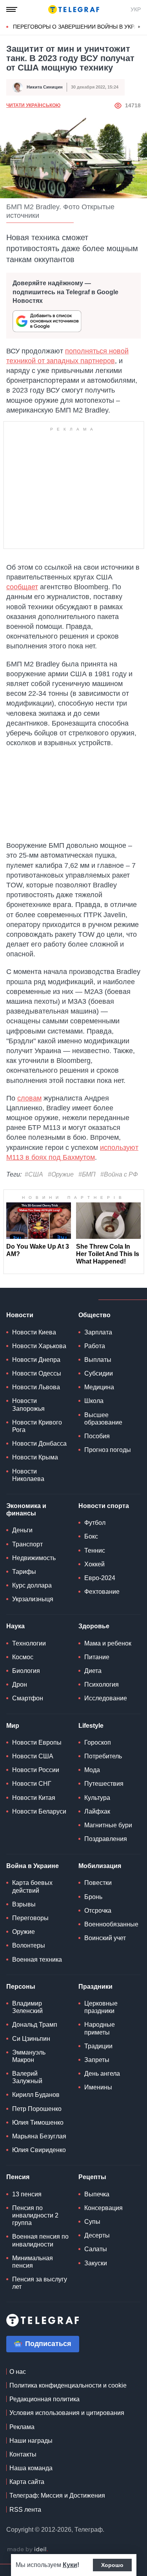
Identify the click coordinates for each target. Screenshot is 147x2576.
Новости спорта (104, 1506)
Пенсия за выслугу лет (40, 2283)
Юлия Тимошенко (38, 2123)
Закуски (96, 2263)
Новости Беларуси (39, 1811)
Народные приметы (100, 2028)
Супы (92, 2222)
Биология (26, 1671)
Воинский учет (105, 1938)
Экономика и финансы (26, 1510)
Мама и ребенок (108, 1643)
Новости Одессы (37, 1373)
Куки (70, 2565)
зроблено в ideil (27, 2550)
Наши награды (31, 2441)
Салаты (96, 2249)
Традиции (98, 2046)
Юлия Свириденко (39, 2150)
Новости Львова (36, 1387)
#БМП (87, 1174)
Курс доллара (32, 1585)
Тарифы (24, 1572)
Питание (97, 1657)
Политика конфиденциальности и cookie (68, 2385)
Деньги (22, 1530)
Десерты (97, 2235)
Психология (102, 1684)
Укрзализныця (33, 1599)
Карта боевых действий (32, 1886)
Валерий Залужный (27, 2077)
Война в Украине (33, 1866)
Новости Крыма (35, 1457)
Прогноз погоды (108, 1450)
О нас (18, 2372)
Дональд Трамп (35, 2025)
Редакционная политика (44, 2399)
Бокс (91, 1536)
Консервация (103, 2208)
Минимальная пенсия (33, 2262)
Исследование (106, 1698)
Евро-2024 (100, 1578)
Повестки (98, 1883)
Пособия (97, 1436)
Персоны (21, 1987)
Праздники (95, 1987)
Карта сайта (27, 2482)
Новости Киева (34, 1332)
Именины (98, 2087)
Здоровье (94, 1626)
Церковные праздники (101, 2007)
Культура (97, 1798)
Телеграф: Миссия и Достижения (57, 2495)
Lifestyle (91, 1726)
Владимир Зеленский (27, 2007)
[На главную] (74, 9)
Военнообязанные (111, 1924)
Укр (136, 9)
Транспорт (27, 1544)
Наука (15, 1626)
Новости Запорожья (28, 1405)
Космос (23, 1657)
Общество (94, 1315)
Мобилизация (100, 1866)
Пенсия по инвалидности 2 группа (35, 2215)
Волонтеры (29, 1945)
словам (29, 1098)
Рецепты (92, 2177)
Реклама (22, 2427)
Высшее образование (103, 1419)
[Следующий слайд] (139, 27)
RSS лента (25, 2510)
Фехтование (102, 1592)
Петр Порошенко (37, 2109)
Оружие (24, 1932)
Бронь (93, 1897)
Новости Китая (34, 1798)
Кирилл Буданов (36, 2095)
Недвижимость (34, 1558)
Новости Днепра (36, 1360)
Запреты (97, 2060)
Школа (94, 1401)
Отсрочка (98, 1911)
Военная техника (37, 1960)
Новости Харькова (39, 1346)
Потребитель (103, 1756)
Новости (20, 1315)
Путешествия (104, 1784)
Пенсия (18, 2177)
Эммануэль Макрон (29, 2056)
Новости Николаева (28, 1475)
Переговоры (30, 1918)
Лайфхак (97, 1811)
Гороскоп (98, 1742)
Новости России (36, 1770)
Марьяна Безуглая (39, 2136)
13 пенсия (27, 2194)
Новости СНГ (32, 1784)
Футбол (95, 1523)
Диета (93, 1671)
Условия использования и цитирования (67, 2413)
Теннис (95, 1550)
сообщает (22, 587)
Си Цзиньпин (31, 2039)
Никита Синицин (45, 87)
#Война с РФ (119, 1174)
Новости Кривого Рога (37, 1426)
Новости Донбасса (39, 1444)
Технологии (29, 1643)
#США (34, 1174)
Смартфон (28, 1698)
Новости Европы (37, 1742)
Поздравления (106, 1839)
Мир (13, 1726)
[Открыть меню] (12, 9)
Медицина (99, 1387)
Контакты (23, 2454)
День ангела (102, 2074)
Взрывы (24, 1904)
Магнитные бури (108, 1825)
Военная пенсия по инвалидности (40, 2240)
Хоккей (94, 1564)
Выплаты (98, 1360)
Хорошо (112, 2565)
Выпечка (97, 2194)
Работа (95, 1346)
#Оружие (61, 1174)
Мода (92, 1770)
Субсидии (99, 1373)
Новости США (33, 1756)
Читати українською (33, 105)
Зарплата (98, 1332)
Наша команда (31, 2468)
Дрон (20, 1684)
